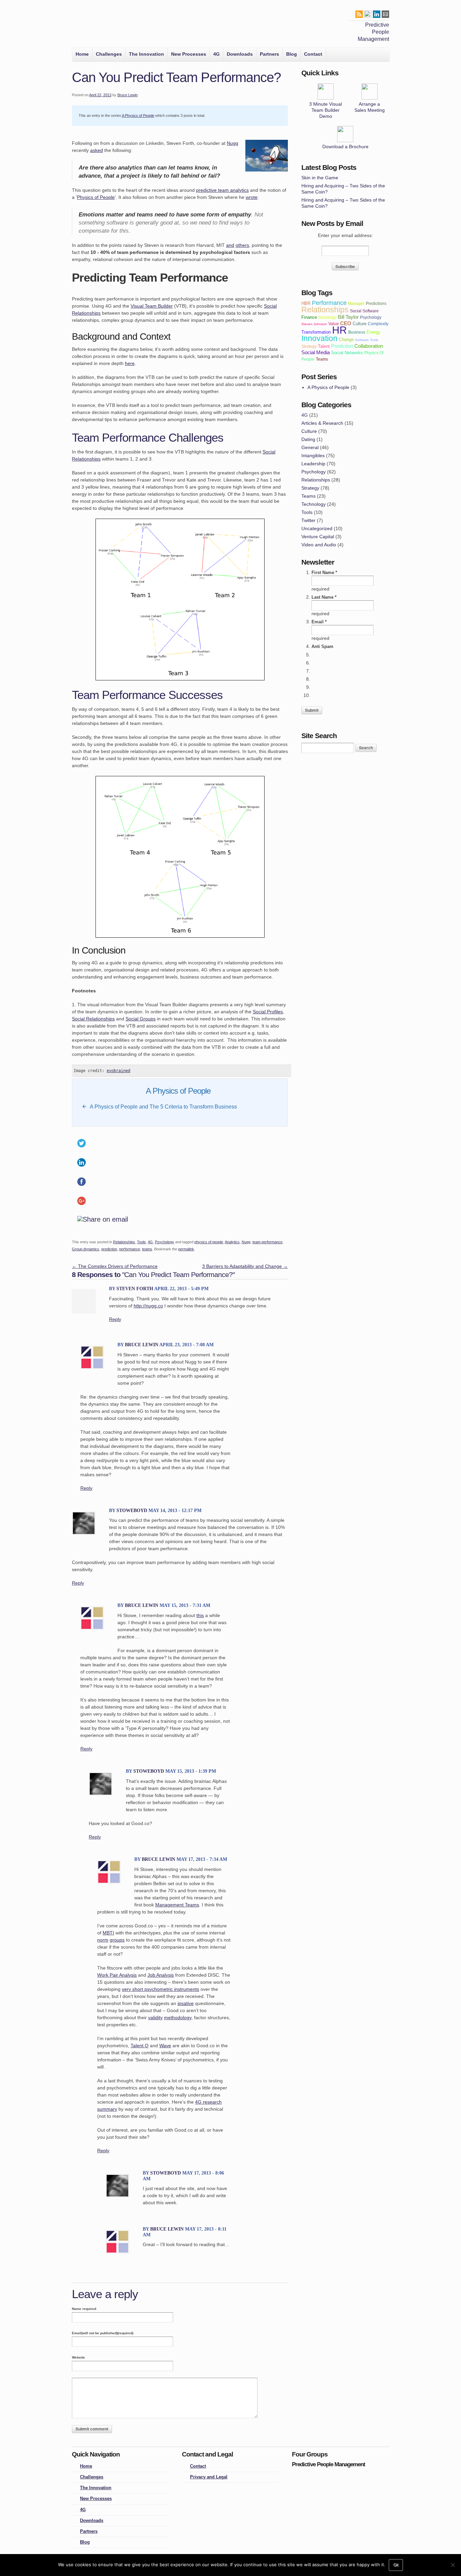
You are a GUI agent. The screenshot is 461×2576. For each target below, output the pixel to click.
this (200, 1615)
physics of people (209, 1242)
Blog (292, 54)
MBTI (108, 1933)
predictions (376, 303)
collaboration (369, 346)
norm (103, 1940)
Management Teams (177, 1905)
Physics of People (96, 197)
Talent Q (140, 2046)
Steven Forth (135, 1289)
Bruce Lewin (128, 95)
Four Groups (82, 26)
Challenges (109, 54)
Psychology (165, 1242)
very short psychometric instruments (160, 1989)
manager (356, 303)
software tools (367, 340)
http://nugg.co (148, 1306)
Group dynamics (86, 1249)
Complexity (378, 324)
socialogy (327, 317)
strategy (309, 346)
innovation (319, 338)
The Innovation (146, 54)
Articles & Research (322, 423)
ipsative (186, 2003)
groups (117, 1940)
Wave (165, 2046)
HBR (306, 303)
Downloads (240, 54)
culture (360, 324)
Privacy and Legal (209, 2477)
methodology (178, 2018)
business (357, 332)
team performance (267, 1242)
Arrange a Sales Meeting (370, 107)
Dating (308, 439)
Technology (314, 504)
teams (147, 1249)
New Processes (189, 54)
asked (97, 150)
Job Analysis (161, 1975)
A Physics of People (138, 115)
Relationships (124, 1242)
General (310, 447)
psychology (371, 317)
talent (324, 346)
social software (364, 311)
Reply (115, 1319)
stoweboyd (132, 1511)
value (334, 324)
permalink (186, 1249)
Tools (141, 1242)
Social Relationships (93, 1019)
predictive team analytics (222, 190)
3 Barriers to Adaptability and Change (245, 1266)
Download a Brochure (345, 147)
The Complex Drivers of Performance (115, 1266)
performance (130, 1249)
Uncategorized (317, 528)
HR (340, 330)
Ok (396, 2565)
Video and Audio (319, 545)
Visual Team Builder (152, 306)
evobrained (118, 1071)
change (346, 340)
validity (155, 2018)
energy (373, 332)
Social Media (316, 352)
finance (309, 317)
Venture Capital (318, 537)
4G (216, 54)
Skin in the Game (320, 178)
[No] (453, 2565)
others (242, 245)
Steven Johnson (314, 324)
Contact (313, 54)
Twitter (308, 520)
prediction (109, 1249)
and (230, 245)
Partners (269, 54)
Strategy (310, 488)
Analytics (232, 1242)
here (130, 363)
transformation (316, 332)
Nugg (233, 143)
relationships (325, 310)
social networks (347, 353)
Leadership (313, 464)
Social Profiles (268, 1012)
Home (82, 54)
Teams (308, 496)
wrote (252, 197)
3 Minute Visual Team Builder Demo (326, 110)
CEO (346, 323)
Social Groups (141, 1019)
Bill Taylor (348, 317)
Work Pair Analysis (117, 1975)
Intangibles (313, 456)
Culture (309, 431)
